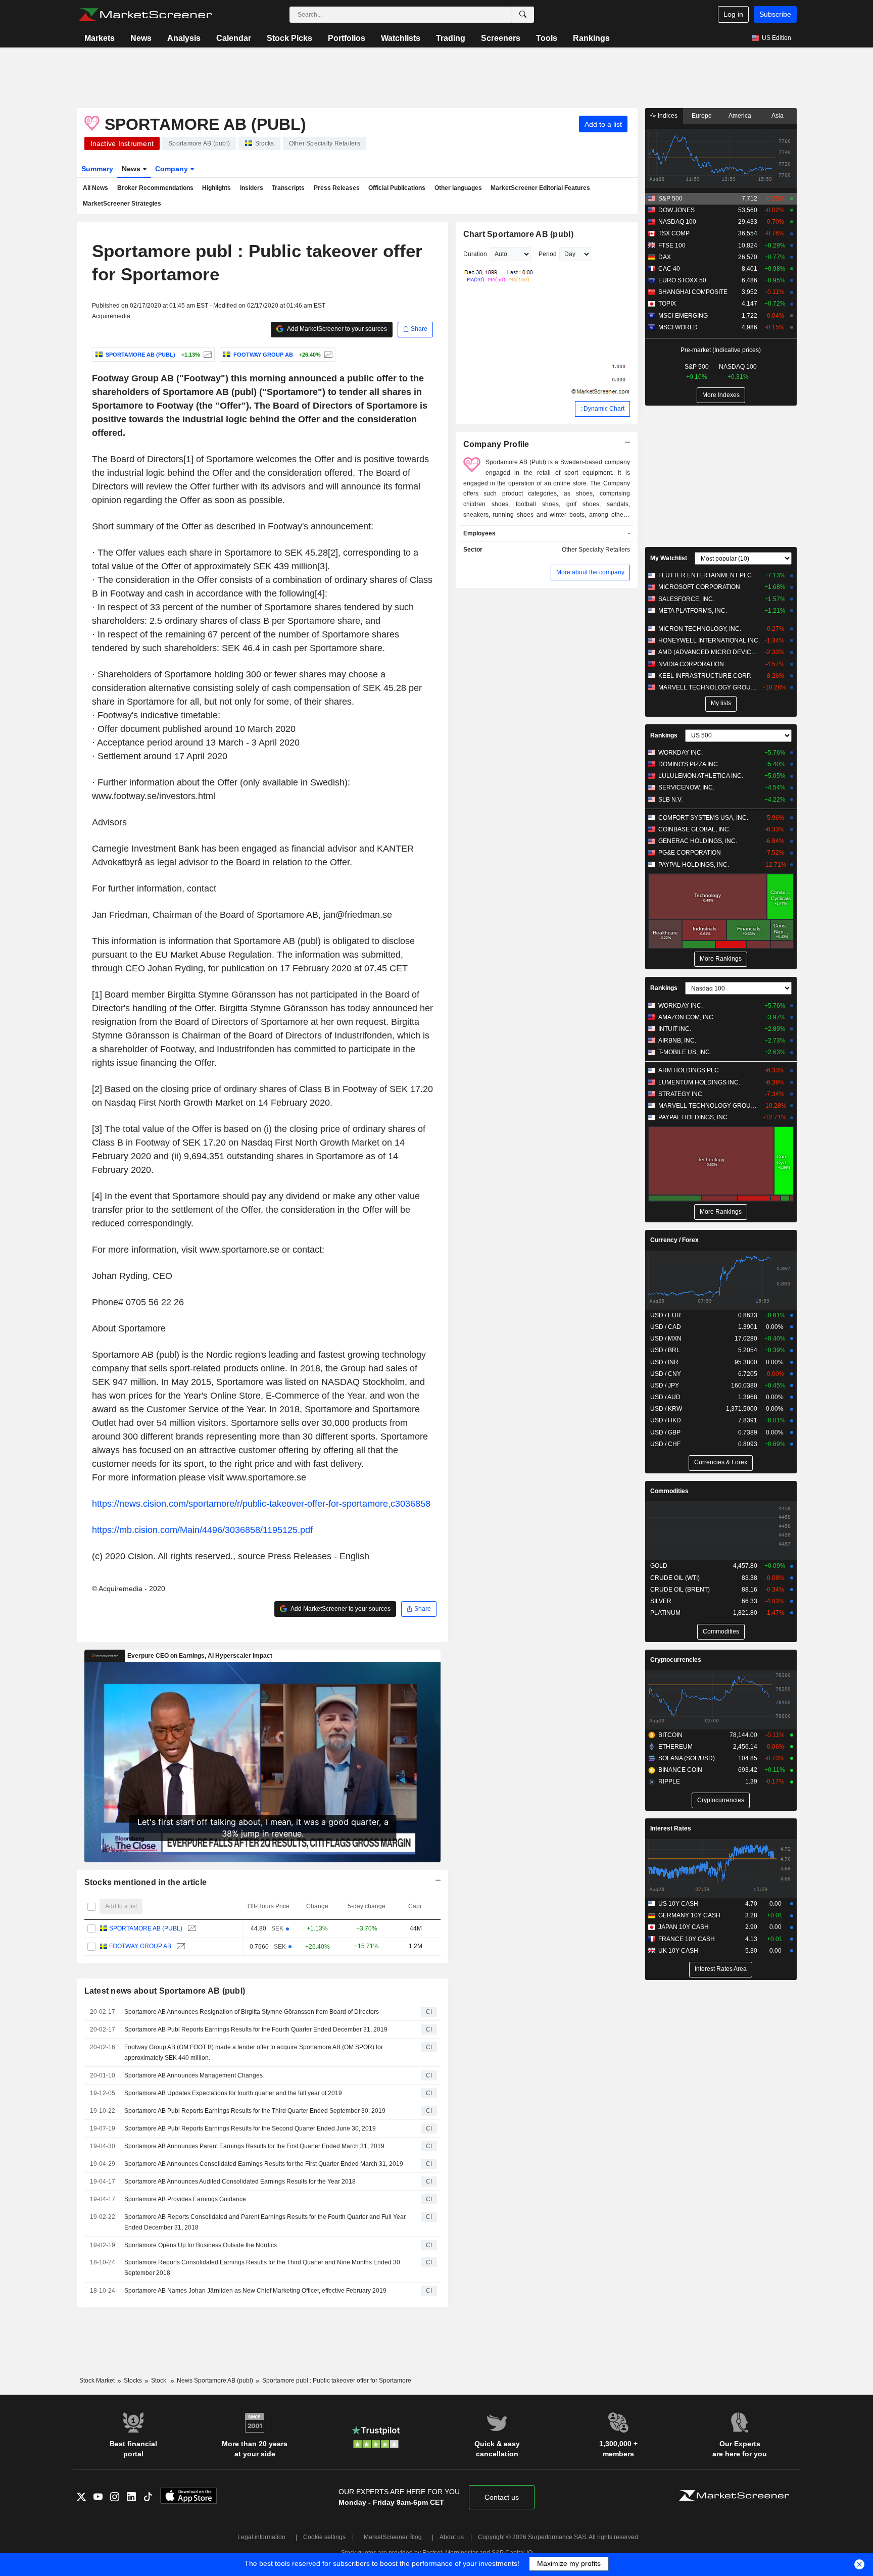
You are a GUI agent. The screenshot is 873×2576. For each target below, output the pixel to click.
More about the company (590, 572)
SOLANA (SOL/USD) (687, 1758)
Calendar (234, 38)
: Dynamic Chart (602, 409)
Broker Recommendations (155, 188)
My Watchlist (669, 558)
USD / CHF (665, 1444)
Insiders (252, 188)
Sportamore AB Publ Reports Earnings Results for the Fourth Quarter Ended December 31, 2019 (256, 2029)
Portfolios (347, 38)
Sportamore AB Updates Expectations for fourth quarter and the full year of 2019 (233, 2093)
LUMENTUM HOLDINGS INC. (699, 1082)
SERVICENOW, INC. (686, 787)
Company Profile (496, 444)
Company (173, 169)
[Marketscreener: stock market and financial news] (145, 15)
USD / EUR (666, 1315)
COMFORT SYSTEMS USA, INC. (703, 818)
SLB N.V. (670, 800)
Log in (733, 14)
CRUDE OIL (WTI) (675, 1578)
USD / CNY (666, 1374)
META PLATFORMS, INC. (693, 611)
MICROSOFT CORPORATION (699, 587)
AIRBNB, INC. (677, 1041)
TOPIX (667, 304)
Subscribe (775, 14)
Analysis (184, 38)
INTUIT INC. (675, 1029)
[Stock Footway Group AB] (327, 355)
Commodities (669, 1491)
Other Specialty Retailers (596, 550)
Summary (97, 169)
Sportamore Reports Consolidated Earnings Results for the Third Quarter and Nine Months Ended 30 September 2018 (262, 2268)
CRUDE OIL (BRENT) (680, 1590)
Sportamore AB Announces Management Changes (193, 2075)
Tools (547, 38)
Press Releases (337, 188)
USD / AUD (665, 1397)
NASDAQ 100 (677, 222)
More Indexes (721, 395)
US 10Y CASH (678, 1904)
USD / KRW (666, 1409)
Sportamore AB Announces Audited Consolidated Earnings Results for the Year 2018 (240, 2182)
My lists (721, 703)
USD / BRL (665, 1350)
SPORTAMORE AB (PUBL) (146, 1928)
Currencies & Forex (721, 1462)
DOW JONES (676, 210)
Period (548, 254)
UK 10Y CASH (678, 1951)
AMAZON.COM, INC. (687, 1017)
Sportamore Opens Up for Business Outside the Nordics (201, 2245)
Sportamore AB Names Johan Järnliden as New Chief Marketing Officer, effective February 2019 (255, 2291)
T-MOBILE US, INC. (685, 1052)
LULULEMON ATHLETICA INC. (701, 776)
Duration (475, 254)
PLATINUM (665, 1613)
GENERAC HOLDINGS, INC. (698, 841)
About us (452, 2537)
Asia (778, 116)
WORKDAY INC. (681, 753)
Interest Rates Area (721, 1969)
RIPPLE (669, 1781)
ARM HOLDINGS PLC (689, 1070)
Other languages (458, 188)
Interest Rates (671, 1828)
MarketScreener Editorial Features (540, 188)
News (141, 38)
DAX (665, 257)
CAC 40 (669, 269)
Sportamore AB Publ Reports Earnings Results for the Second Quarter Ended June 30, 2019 (250, 2128)
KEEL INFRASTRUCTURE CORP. (705, 676)
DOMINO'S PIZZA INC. (689, 764)
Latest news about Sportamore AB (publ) (165, 1991)
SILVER (661, 1601)
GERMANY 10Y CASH (689, 1915)
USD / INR (664, 1362)
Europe (702, 116)
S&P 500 (670, 199)
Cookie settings (324, 2537)
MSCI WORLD (678, 327)
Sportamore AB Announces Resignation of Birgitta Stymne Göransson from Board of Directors (252, 2012)
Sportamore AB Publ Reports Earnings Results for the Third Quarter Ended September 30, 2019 (255, 2111)
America (740, 116)
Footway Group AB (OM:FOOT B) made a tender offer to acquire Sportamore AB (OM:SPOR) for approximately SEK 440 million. (254, 2052)
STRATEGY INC (680, 1094)
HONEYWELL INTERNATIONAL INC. (709, 640)
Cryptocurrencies (676, 1660)
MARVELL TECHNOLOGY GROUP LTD (709, 687)
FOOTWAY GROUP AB (140, 1946)
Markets (100, 38)
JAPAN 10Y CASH (684, 1927)
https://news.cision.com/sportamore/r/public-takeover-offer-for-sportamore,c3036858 (261, 1504)
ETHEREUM (675, 1747)
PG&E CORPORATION (690, 853)
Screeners (501, 38)
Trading (451, 38)
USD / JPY (665, 1385)
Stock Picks (289, 38)
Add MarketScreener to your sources (336, 329)
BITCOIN (670, 1735)
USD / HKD (666, 1420)
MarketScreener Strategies (122, 204)
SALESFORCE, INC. (686, 599)
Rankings (591, 38)
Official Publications (397, 188)
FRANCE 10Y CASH (687, 1939)
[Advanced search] (523, 15)
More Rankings (721, 959)
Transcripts (288, 188)
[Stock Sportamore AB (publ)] (206, 355)
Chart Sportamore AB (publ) (518, 234)
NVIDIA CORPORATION (691, 664)
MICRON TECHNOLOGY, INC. (700, 629)
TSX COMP (674, 233)
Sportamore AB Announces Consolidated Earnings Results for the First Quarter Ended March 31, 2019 (264, 2164)
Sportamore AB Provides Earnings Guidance (185, 2199)
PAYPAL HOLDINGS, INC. (694, 865)
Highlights (216, 188)
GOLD (659, 1566)
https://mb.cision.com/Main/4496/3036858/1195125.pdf (202, 1530)
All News (95, 188)
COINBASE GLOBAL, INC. (694, 829)
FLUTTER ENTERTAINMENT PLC (705, 575)
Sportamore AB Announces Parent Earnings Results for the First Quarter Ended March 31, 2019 (254, 2146)
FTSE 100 (672, 245)
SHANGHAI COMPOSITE (693, 292)
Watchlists (401, 38)
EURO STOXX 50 (682, 280)
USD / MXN (666, 1339)
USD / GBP (665, 1432)
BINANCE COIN (680, 1770)
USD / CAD (666, 1327)
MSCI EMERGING (683, 316)
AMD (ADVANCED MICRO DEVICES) (709, 652)
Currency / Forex (674, 1240)
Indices (667, 116)
